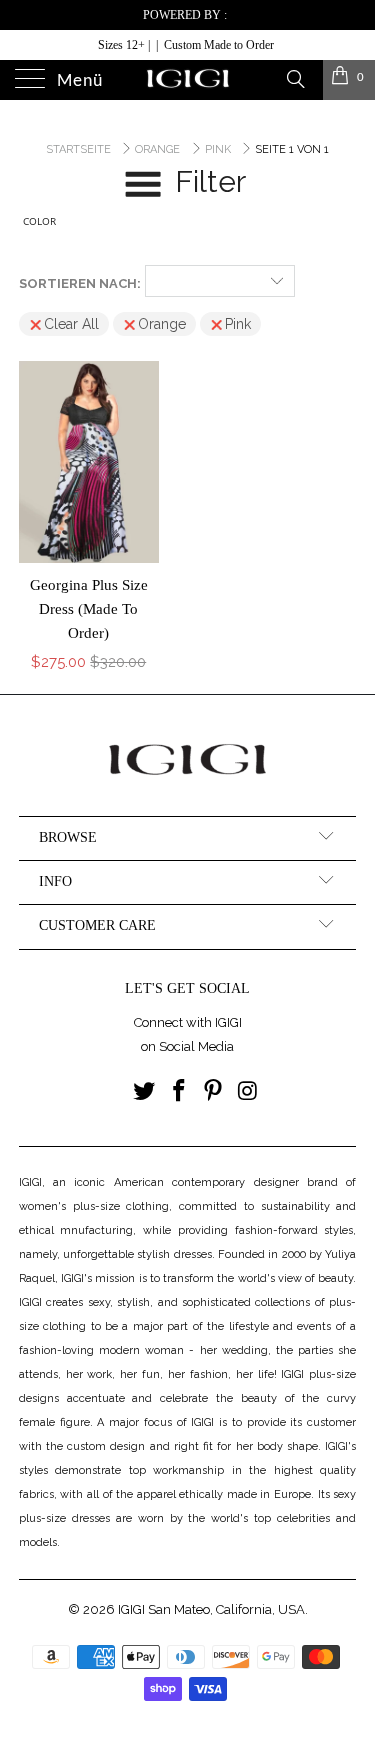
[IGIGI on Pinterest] (214, 1092)
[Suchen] (294, 78)
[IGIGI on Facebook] (179, 1092)
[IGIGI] (188, 80)
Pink (238, 324)
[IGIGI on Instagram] (249, 1092)
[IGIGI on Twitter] (145, 1092)
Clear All (71, 324)
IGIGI (131, 1609)
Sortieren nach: (80, 283)
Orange (162, 324)
